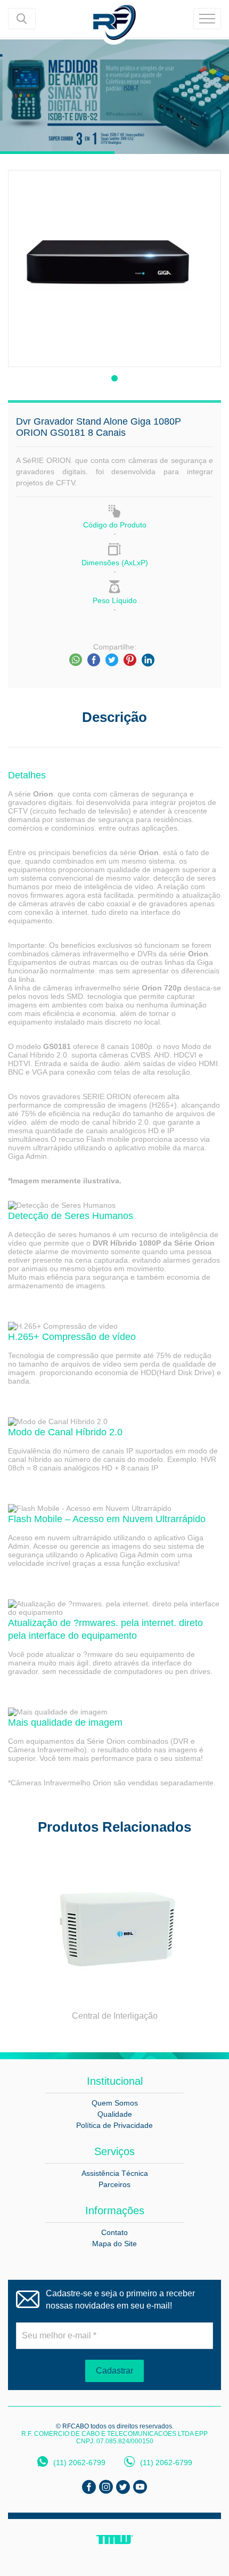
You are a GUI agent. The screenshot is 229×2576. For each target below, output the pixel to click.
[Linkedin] (148, 660)
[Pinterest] (130, 660)
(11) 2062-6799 (79, 2463)
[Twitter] (112, 660)
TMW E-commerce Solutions (115, 2540)
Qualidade (115, 2114)
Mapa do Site (114, 2244)
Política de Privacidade (114, 2125)
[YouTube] (140, 2487)
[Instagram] (106, 2487)
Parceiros (114, 2184)
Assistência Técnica (115, 2173)
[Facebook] (94, 660)
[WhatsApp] (76, 660)
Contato (114, 2232)
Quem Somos (115, 2103)
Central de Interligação (115, 2016)
